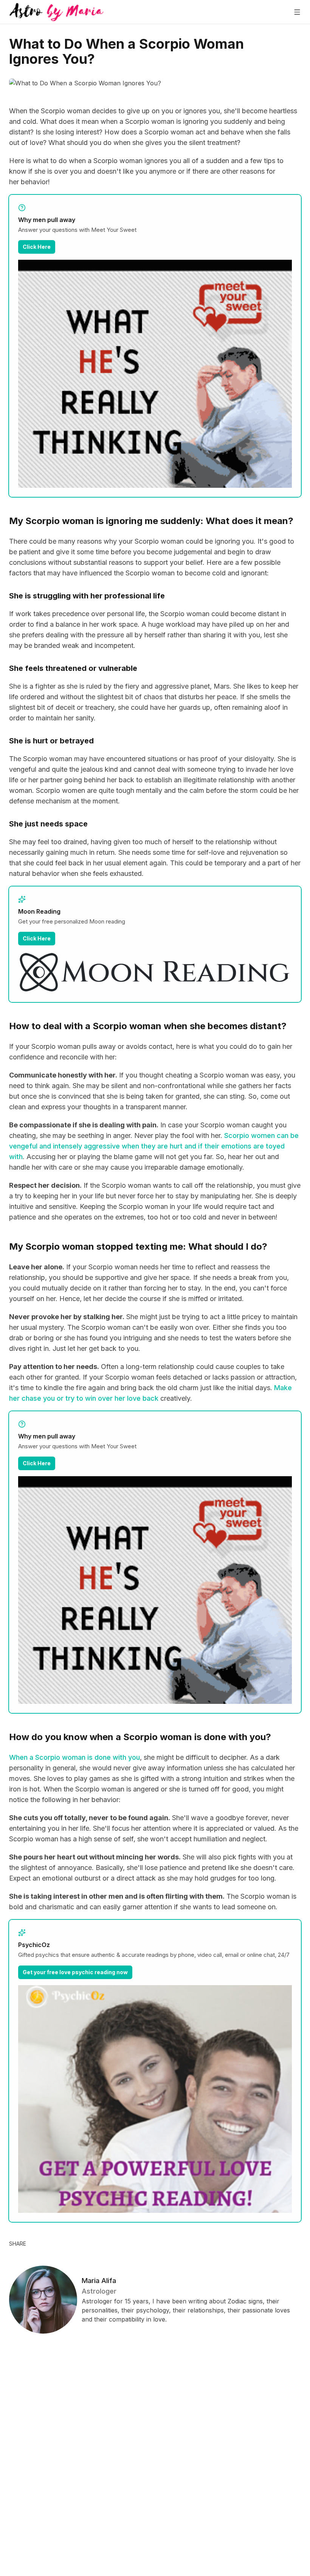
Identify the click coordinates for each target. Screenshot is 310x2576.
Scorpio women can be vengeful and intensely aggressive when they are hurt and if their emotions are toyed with (154, 1146)
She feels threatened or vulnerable (73, 668)
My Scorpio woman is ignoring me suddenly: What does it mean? (151, 521)
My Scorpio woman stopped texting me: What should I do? (138, 1246)
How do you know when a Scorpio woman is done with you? (140, 1737)
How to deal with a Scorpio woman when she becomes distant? (148, 1026)
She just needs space (48, 824)
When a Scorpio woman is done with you (74, 1757)
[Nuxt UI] (57, 12)
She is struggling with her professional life (87, 596)
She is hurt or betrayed (51, 741)
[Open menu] (297, 12)
